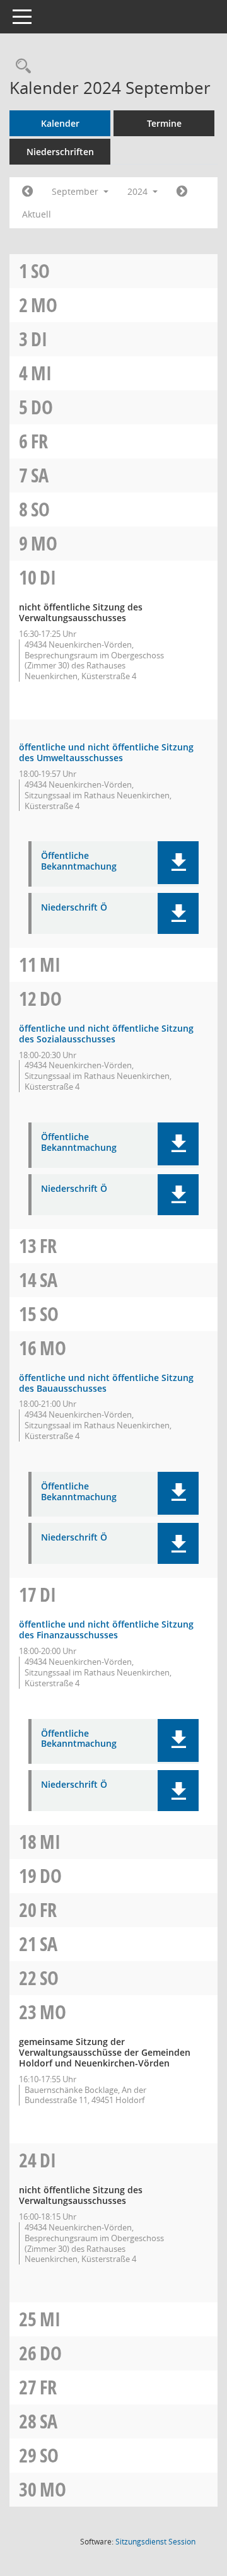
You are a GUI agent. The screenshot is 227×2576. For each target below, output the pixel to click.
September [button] (76, 191)
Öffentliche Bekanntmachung (79, 861)
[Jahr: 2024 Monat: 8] (27, 192)
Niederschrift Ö (74, 908)
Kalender (60, 123)
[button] (178, 863)
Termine (164, 123)
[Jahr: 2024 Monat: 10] (182, 192)
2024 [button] (139, 191)
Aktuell (37, 214)
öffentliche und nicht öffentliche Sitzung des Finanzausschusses (106, 1629)
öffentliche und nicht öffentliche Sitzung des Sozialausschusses (106, 1034)
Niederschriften (60, 152)
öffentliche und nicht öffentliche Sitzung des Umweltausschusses (106, 752)
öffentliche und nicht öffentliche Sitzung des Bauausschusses (106, 1383)
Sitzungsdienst (155, 2542)
